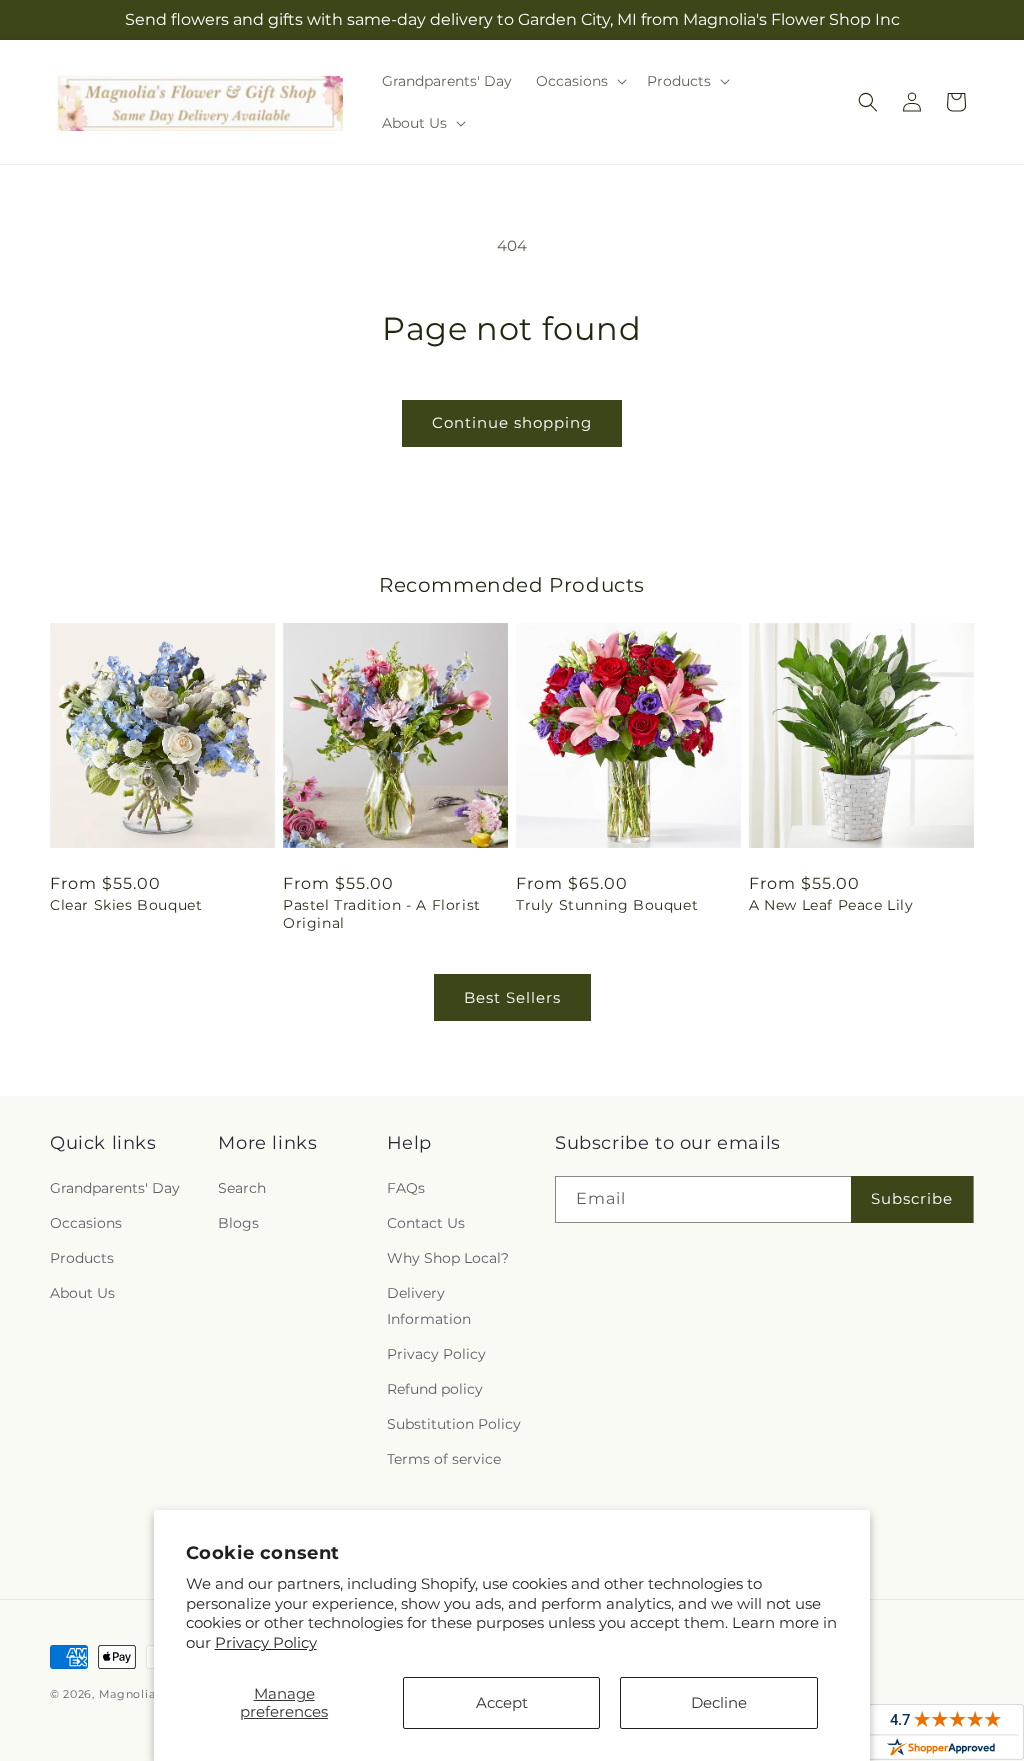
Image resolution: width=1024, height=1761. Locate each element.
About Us (82, 1293)
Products (82, 1258)
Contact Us (426, 1223)
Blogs (238, 1223)
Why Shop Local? (448, 1258)
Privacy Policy (266, 1642)
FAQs (406, 1188)
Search (242, 1188)
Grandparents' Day (115, 1188)
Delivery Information (429, 1305)
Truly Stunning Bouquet (607, 905)
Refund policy (435, 1389)
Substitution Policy (454, 1424)
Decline (719, 1702)
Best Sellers (512, 997)
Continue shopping (512, 422)
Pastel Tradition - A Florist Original (382, 914)
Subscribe (912, 1198)
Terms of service (444, 1459)
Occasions (86, 1223)
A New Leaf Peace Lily (831, 905)
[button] (579, 81)
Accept (502, 1702)
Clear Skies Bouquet (126, 905)
